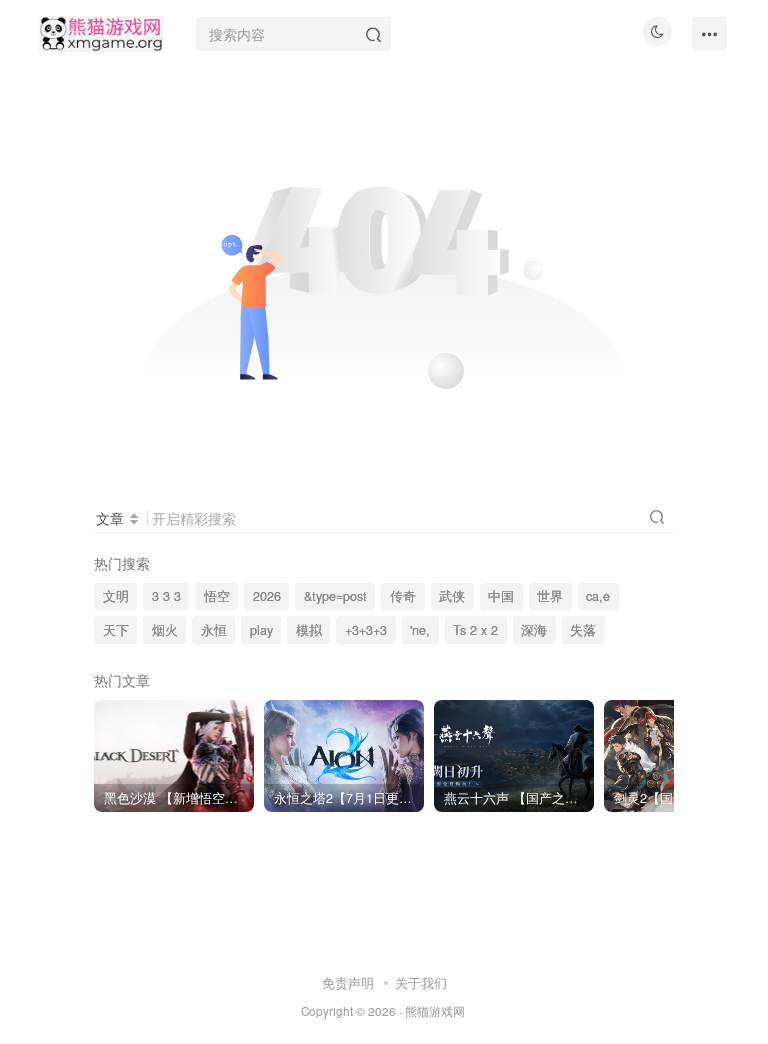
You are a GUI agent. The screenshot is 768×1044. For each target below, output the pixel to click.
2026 (267, 596)
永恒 (214, 630)
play (261, 630)
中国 (501, 596)
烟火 (165, 630)
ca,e (598, 596)
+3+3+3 (366, 630)
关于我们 (421, 982)
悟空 (217, 596)
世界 (550, 596)
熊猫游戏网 (435, 1011)
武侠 (452, 596)
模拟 (309, 630)
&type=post (335, 596)
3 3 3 (166, 596)
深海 (534, 630)
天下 (116, 630)
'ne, (420, 630)
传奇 (403, 596)
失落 (583, 630)
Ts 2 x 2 (475, 630)
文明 (116, 596)
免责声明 (348, 982)
